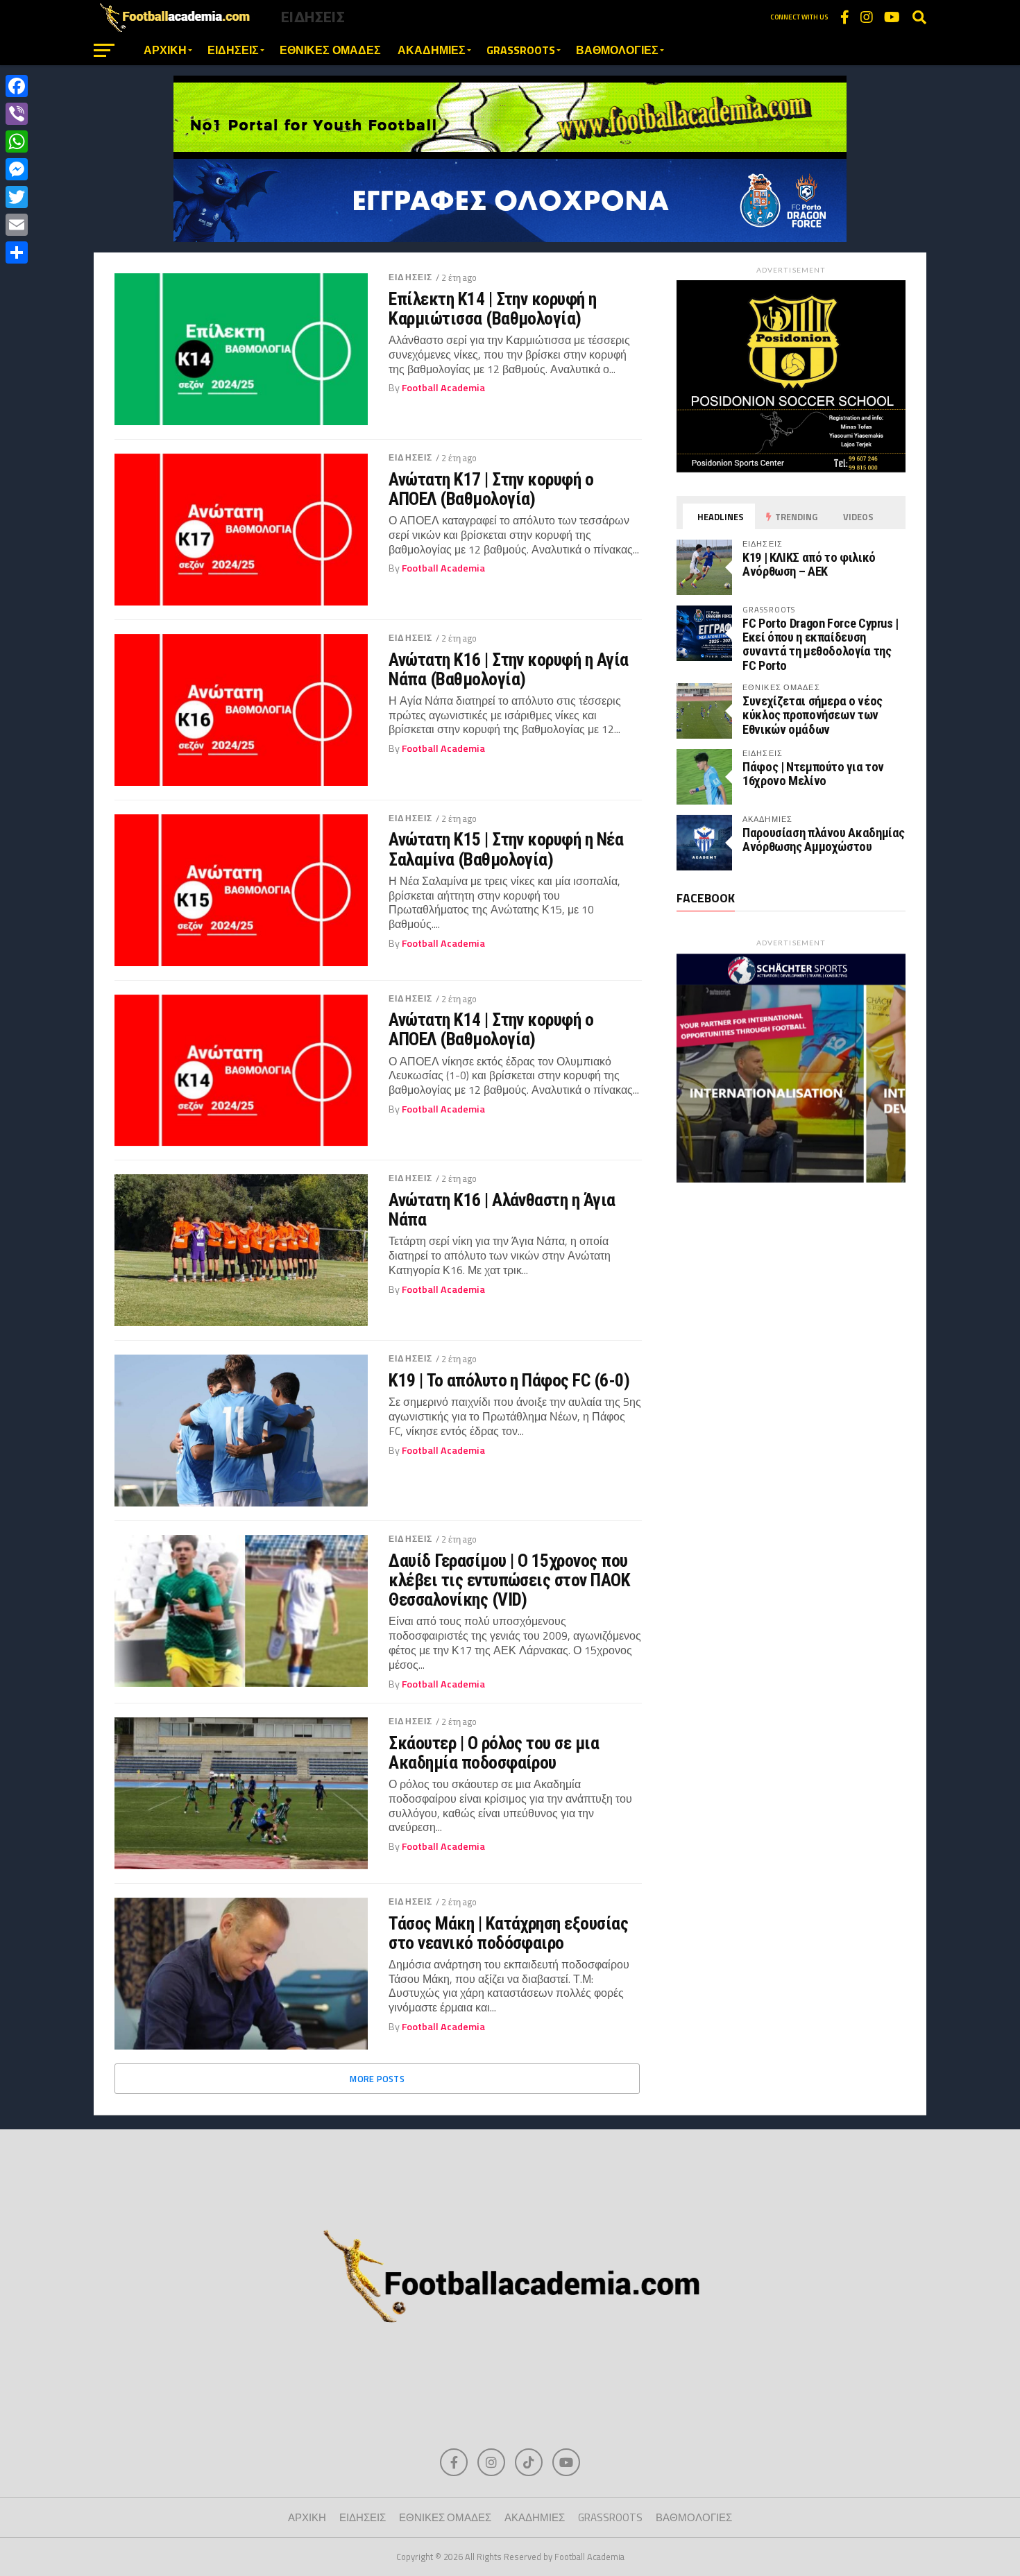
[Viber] (17, 114)
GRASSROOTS (521, 50)
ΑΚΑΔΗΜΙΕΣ (432, 50)
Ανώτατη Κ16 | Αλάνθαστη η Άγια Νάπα (502, 1210)
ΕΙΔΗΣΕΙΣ (233, 50)
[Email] (17, 225)
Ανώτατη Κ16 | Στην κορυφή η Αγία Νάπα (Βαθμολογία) (509, 669)
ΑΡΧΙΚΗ (165, 50)
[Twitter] (17, 197)
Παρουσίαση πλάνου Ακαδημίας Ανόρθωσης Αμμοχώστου (824, 840)
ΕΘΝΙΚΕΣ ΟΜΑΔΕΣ (330, 50)
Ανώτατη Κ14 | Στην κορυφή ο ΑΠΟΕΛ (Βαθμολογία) (491, 1029)
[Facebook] (17, 86)
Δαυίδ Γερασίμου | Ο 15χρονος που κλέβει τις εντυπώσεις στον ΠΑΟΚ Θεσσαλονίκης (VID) (509, 1580)
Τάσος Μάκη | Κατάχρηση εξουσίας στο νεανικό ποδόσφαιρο (508, 1933)
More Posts (377, 2079)
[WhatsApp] (17, 141)
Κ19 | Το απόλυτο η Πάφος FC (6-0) (509, 1380)
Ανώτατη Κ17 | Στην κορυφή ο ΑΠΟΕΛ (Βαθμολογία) (491, 489)
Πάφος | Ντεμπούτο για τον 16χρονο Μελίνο (813, 774)
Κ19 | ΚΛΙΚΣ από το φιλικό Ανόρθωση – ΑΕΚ (809, 564)
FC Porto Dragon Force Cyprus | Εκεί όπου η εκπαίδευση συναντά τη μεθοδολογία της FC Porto (821, 644)
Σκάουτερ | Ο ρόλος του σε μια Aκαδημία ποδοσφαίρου (494, 1753)
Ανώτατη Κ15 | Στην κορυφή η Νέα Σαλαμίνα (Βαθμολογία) (506, 849)
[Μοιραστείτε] (17, 252)
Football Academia (443, 388)
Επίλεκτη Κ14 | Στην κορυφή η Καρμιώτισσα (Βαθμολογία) (493, 309)
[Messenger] (17, 169)
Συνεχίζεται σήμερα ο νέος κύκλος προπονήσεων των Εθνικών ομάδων (813, 715)
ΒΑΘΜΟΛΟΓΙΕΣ (617, 50)
